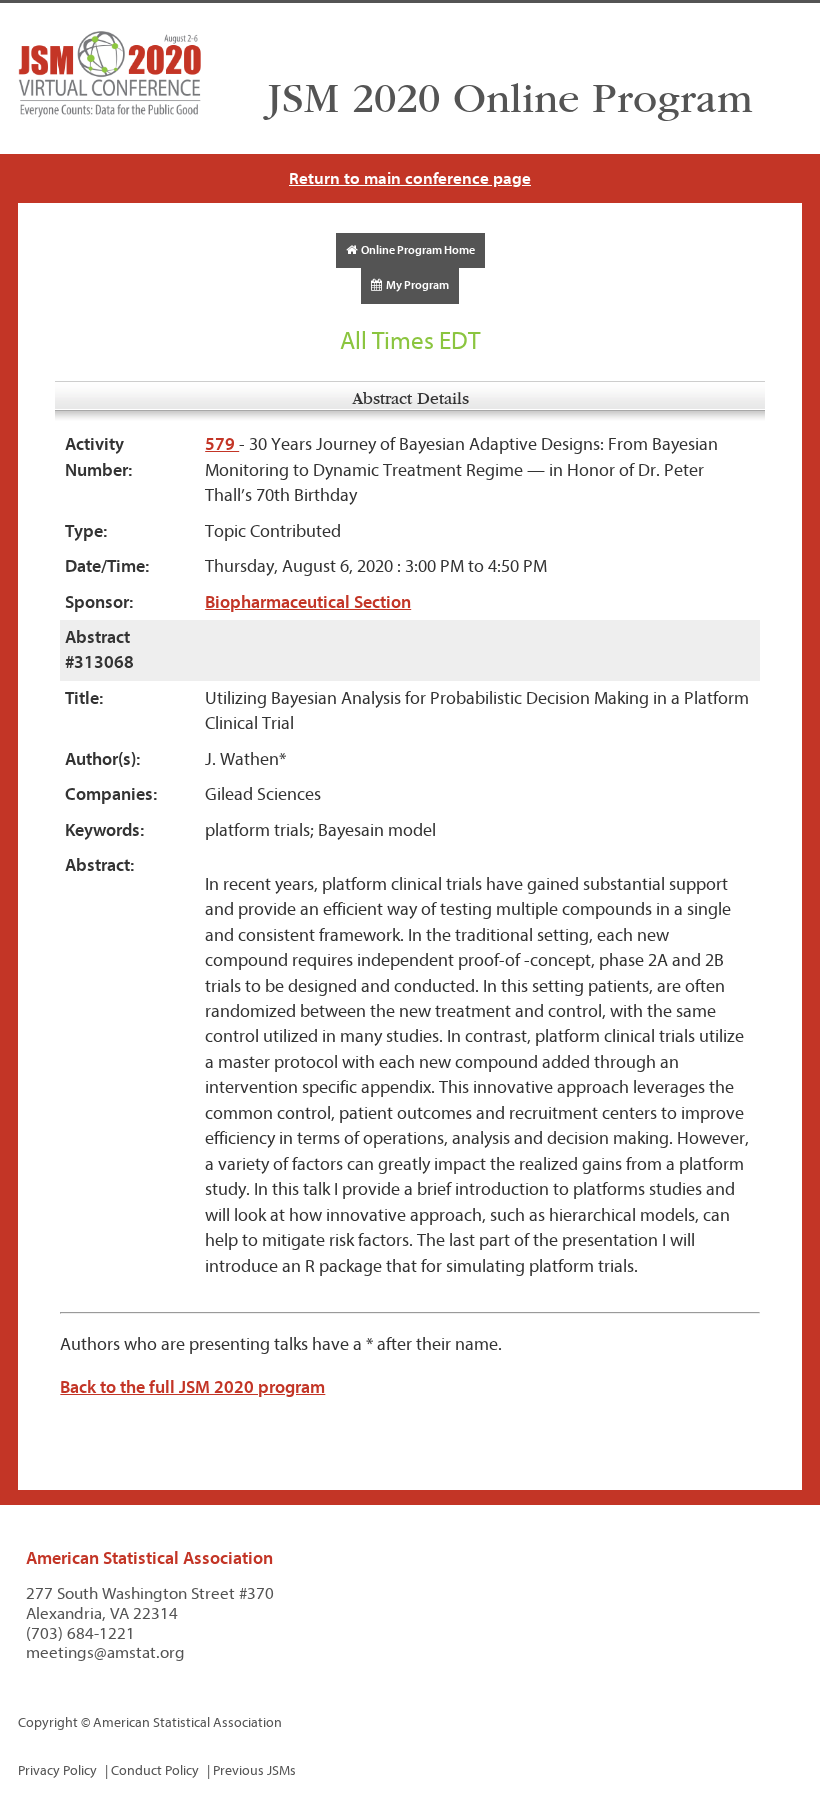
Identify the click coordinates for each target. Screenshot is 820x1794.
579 (222, 444)
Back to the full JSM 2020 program (192, 1387)
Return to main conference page (410, 178)
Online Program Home (416, 250)
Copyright (48, 1722)
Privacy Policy (57, 1770)
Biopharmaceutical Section (308, 602)
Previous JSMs (254, 1770)
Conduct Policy (155, 1770)
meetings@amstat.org (105, 1652)
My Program (415, 285)
